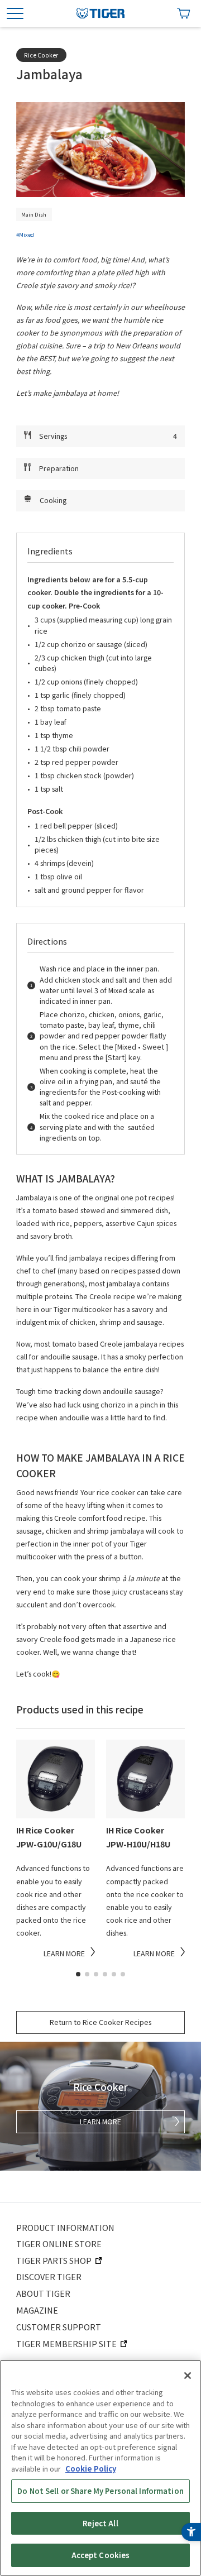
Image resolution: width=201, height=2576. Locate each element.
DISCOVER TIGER (49, 2276)
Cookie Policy (91, 2469)
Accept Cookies (101, 2555)
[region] (100, 2468)
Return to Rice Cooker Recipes (100, 2022)
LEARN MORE (100, 2122)
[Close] (188, 2376)
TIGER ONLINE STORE (59, 2244)
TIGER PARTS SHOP (54, 2260)
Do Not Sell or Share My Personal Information (100, 2491)
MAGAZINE (37, 2310)
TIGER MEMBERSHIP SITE (66, 2343)
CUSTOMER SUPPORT (59, 2327)
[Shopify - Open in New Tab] (184, 13)
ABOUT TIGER (43, 2293)
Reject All (100, 2523)
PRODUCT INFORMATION (65, 2227)
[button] (78, 1974)
